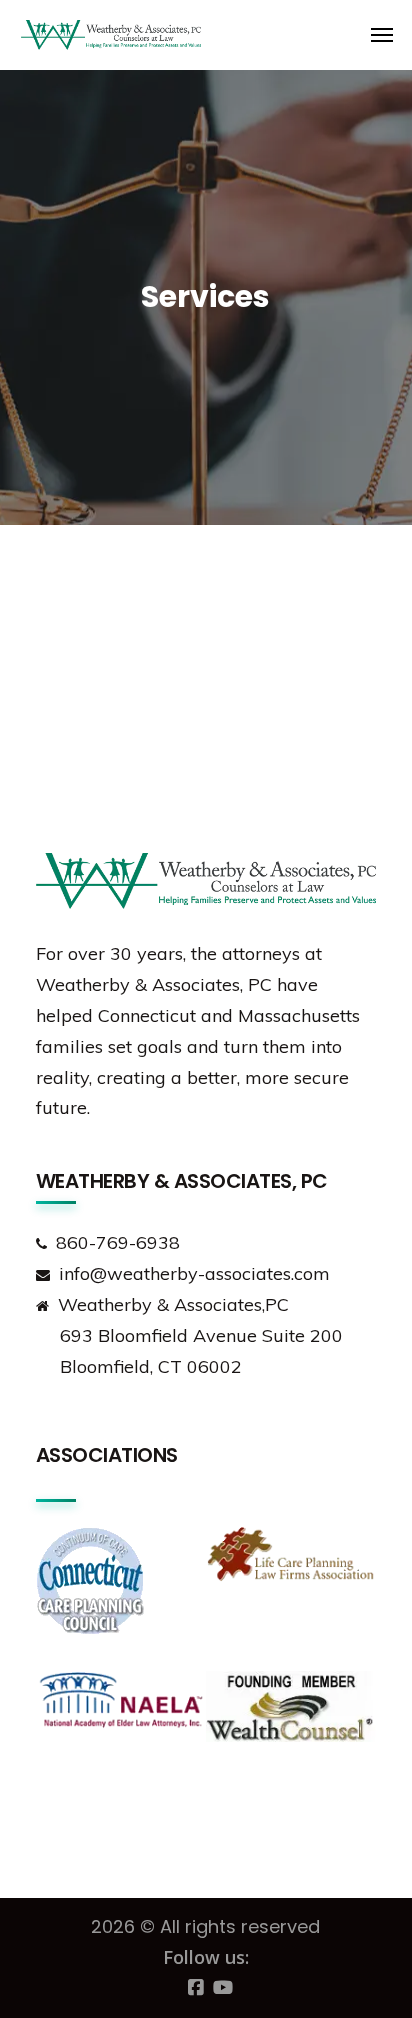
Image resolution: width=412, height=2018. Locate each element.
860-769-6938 (118, 1242)
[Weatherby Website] (60, 35)
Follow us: (206, 1957)
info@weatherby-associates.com (194, 1273)
